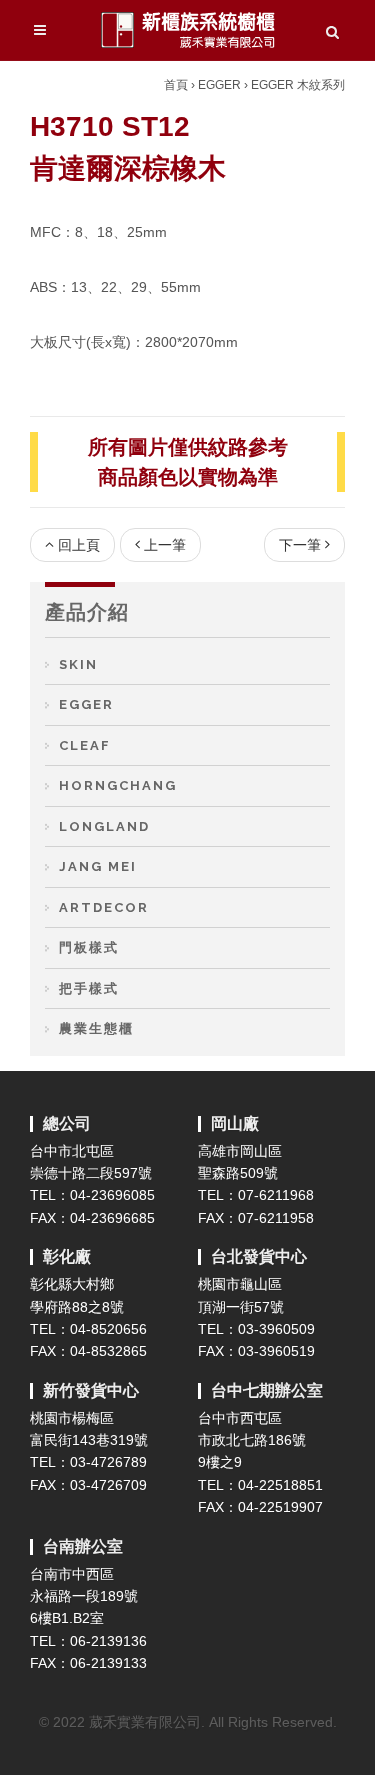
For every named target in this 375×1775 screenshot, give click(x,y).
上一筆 (165, 545)
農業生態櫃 (96, 1028)
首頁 (176, 85)
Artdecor (104, 907)
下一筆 (300, 545)
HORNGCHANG (118, 785)
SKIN (78, 664)
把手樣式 (89, 988)
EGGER (219, 85)
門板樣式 (89, 947)
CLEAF (85, 745)
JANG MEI (98, 866)
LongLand (104, 826)
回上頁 (79, 545)
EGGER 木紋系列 (298, 85)
